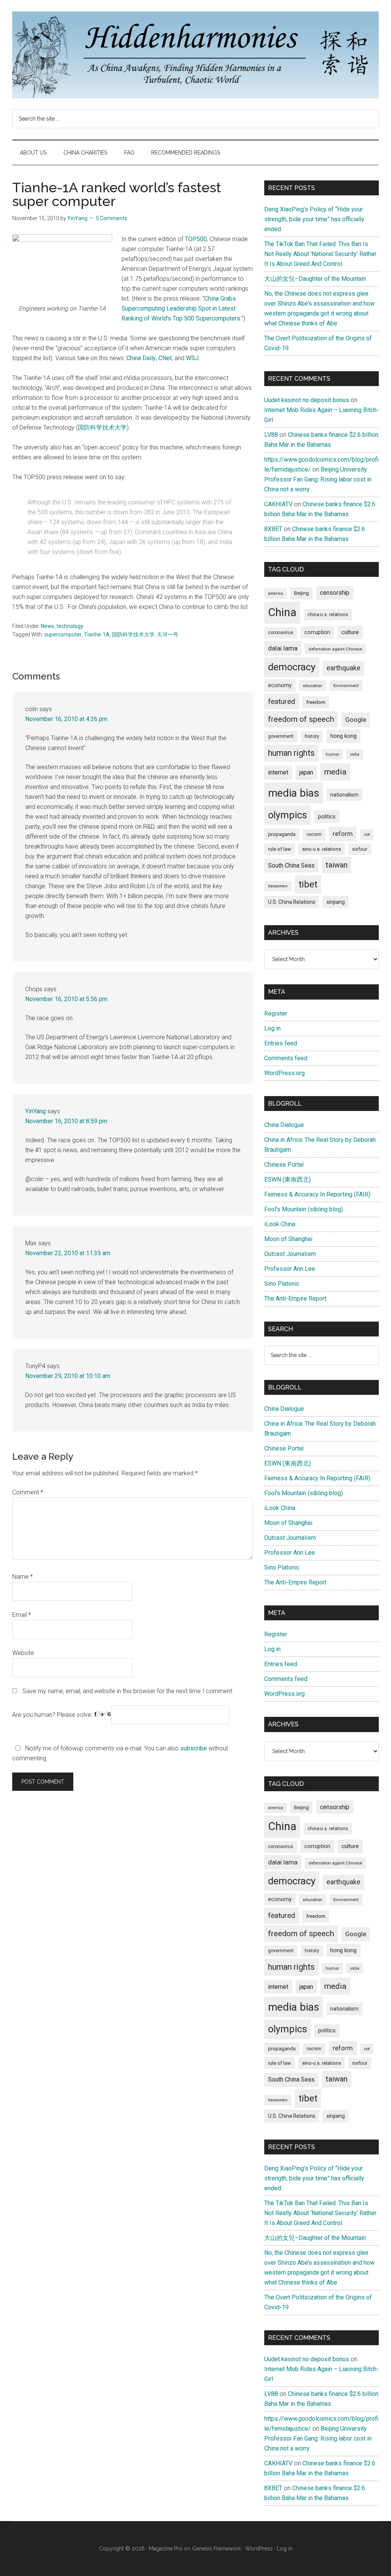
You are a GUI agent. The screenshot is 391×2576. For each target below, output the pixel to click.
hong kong (343, 736)
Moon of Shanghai (288, 1239)
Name (23, 1577)
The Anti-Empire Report (295, 1298)
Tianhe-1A (97, 634)
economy (280, 685)
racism (314, 834)
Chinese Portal (284, 1165)
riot (367, 835)
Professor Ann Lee (290, 1269)
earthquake (343, 668)
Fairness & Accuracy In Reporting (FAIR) (317, 1194)
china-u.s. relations (328, 615)
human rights (291, 753)
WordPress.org (284, 1073)
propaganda (282, 834)
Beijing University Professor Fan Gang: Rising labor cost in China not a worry (318, 479)
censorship (335, 593)
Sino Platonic (282, 1284)
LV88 (271, 435)
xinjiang (336, 902)
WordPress (259, 2549)
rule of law (280, 849)
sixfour (360, 849)
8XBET (273, 529)
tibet (308, 884)
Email (22, 1615)
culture (350, 632)
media (335, 772)
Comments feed (286, 1058)
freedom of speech (301, 719)
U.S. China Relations (292, 902)
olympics (288, 815)
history (312, 736)
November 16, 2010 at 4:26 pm (66, 719)
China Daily (141, 358)
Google (356, 720)
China (282, 612)
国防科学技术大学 (102, 427)
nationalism (344, 795)
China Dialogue (284, 1125)
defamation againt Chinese (335, 649)
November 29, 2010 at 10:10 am (68, 1376)
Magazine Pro (166, 2549)
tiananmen (278, 886)
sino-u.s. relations (322, 849)
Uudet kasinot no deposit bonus (307, 400)
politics (327, 816)
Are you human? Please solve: (53, 1715)
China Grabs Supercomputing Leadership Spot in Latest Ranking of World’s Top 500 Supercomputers (181, 308)
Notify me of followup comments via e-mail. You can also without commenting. (120, 1753)
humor (332, 754)
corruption (317, 632)
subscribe (194, 1748)
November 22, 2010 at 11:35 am (68, 1253)
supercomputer (63, 634)
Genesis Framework (217, 2549)
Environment (346, 686)
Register (276, 1013)
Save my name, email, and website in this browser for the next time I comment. (128, 1691)
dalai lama (283, 648)
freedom (316, 702)
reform (343, 834)
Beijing (301, 593)
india (355, 754)
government (281, 736)
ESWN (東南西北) (288, 1179)
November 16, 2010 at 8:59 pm (66, 1121)
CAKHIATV (278, 504)
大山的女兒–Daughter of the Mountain (315, 279)
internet (278, 772)
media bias (294, 793)
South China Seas (291, 865)
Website (23, 1653)
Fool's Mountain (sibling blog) (304, 1209)
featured (282, 701)
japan (306, 772)
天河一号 (168, 634)
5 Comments (111, 218)
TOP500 (196, 239)
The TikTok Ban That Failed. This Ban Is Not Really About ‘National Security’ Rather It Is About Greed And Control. (320, 254)
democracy (292, 667)
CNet (165, 358)
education (313, 686)
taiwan (337, 865)
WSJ (192, 358)
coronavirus (281, 633)
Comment (28, 1492)
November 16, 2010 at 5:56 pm (66, 999)
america (275, 593)
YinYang (36, 1111)
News (48, 626)
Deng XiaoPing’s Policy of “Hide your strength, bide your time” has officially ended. (314, 219)
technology (70, 626)
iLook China (280, 1224)
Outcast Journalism (290, 1254)
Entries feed (281, 1043)
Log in (272, 1028)
